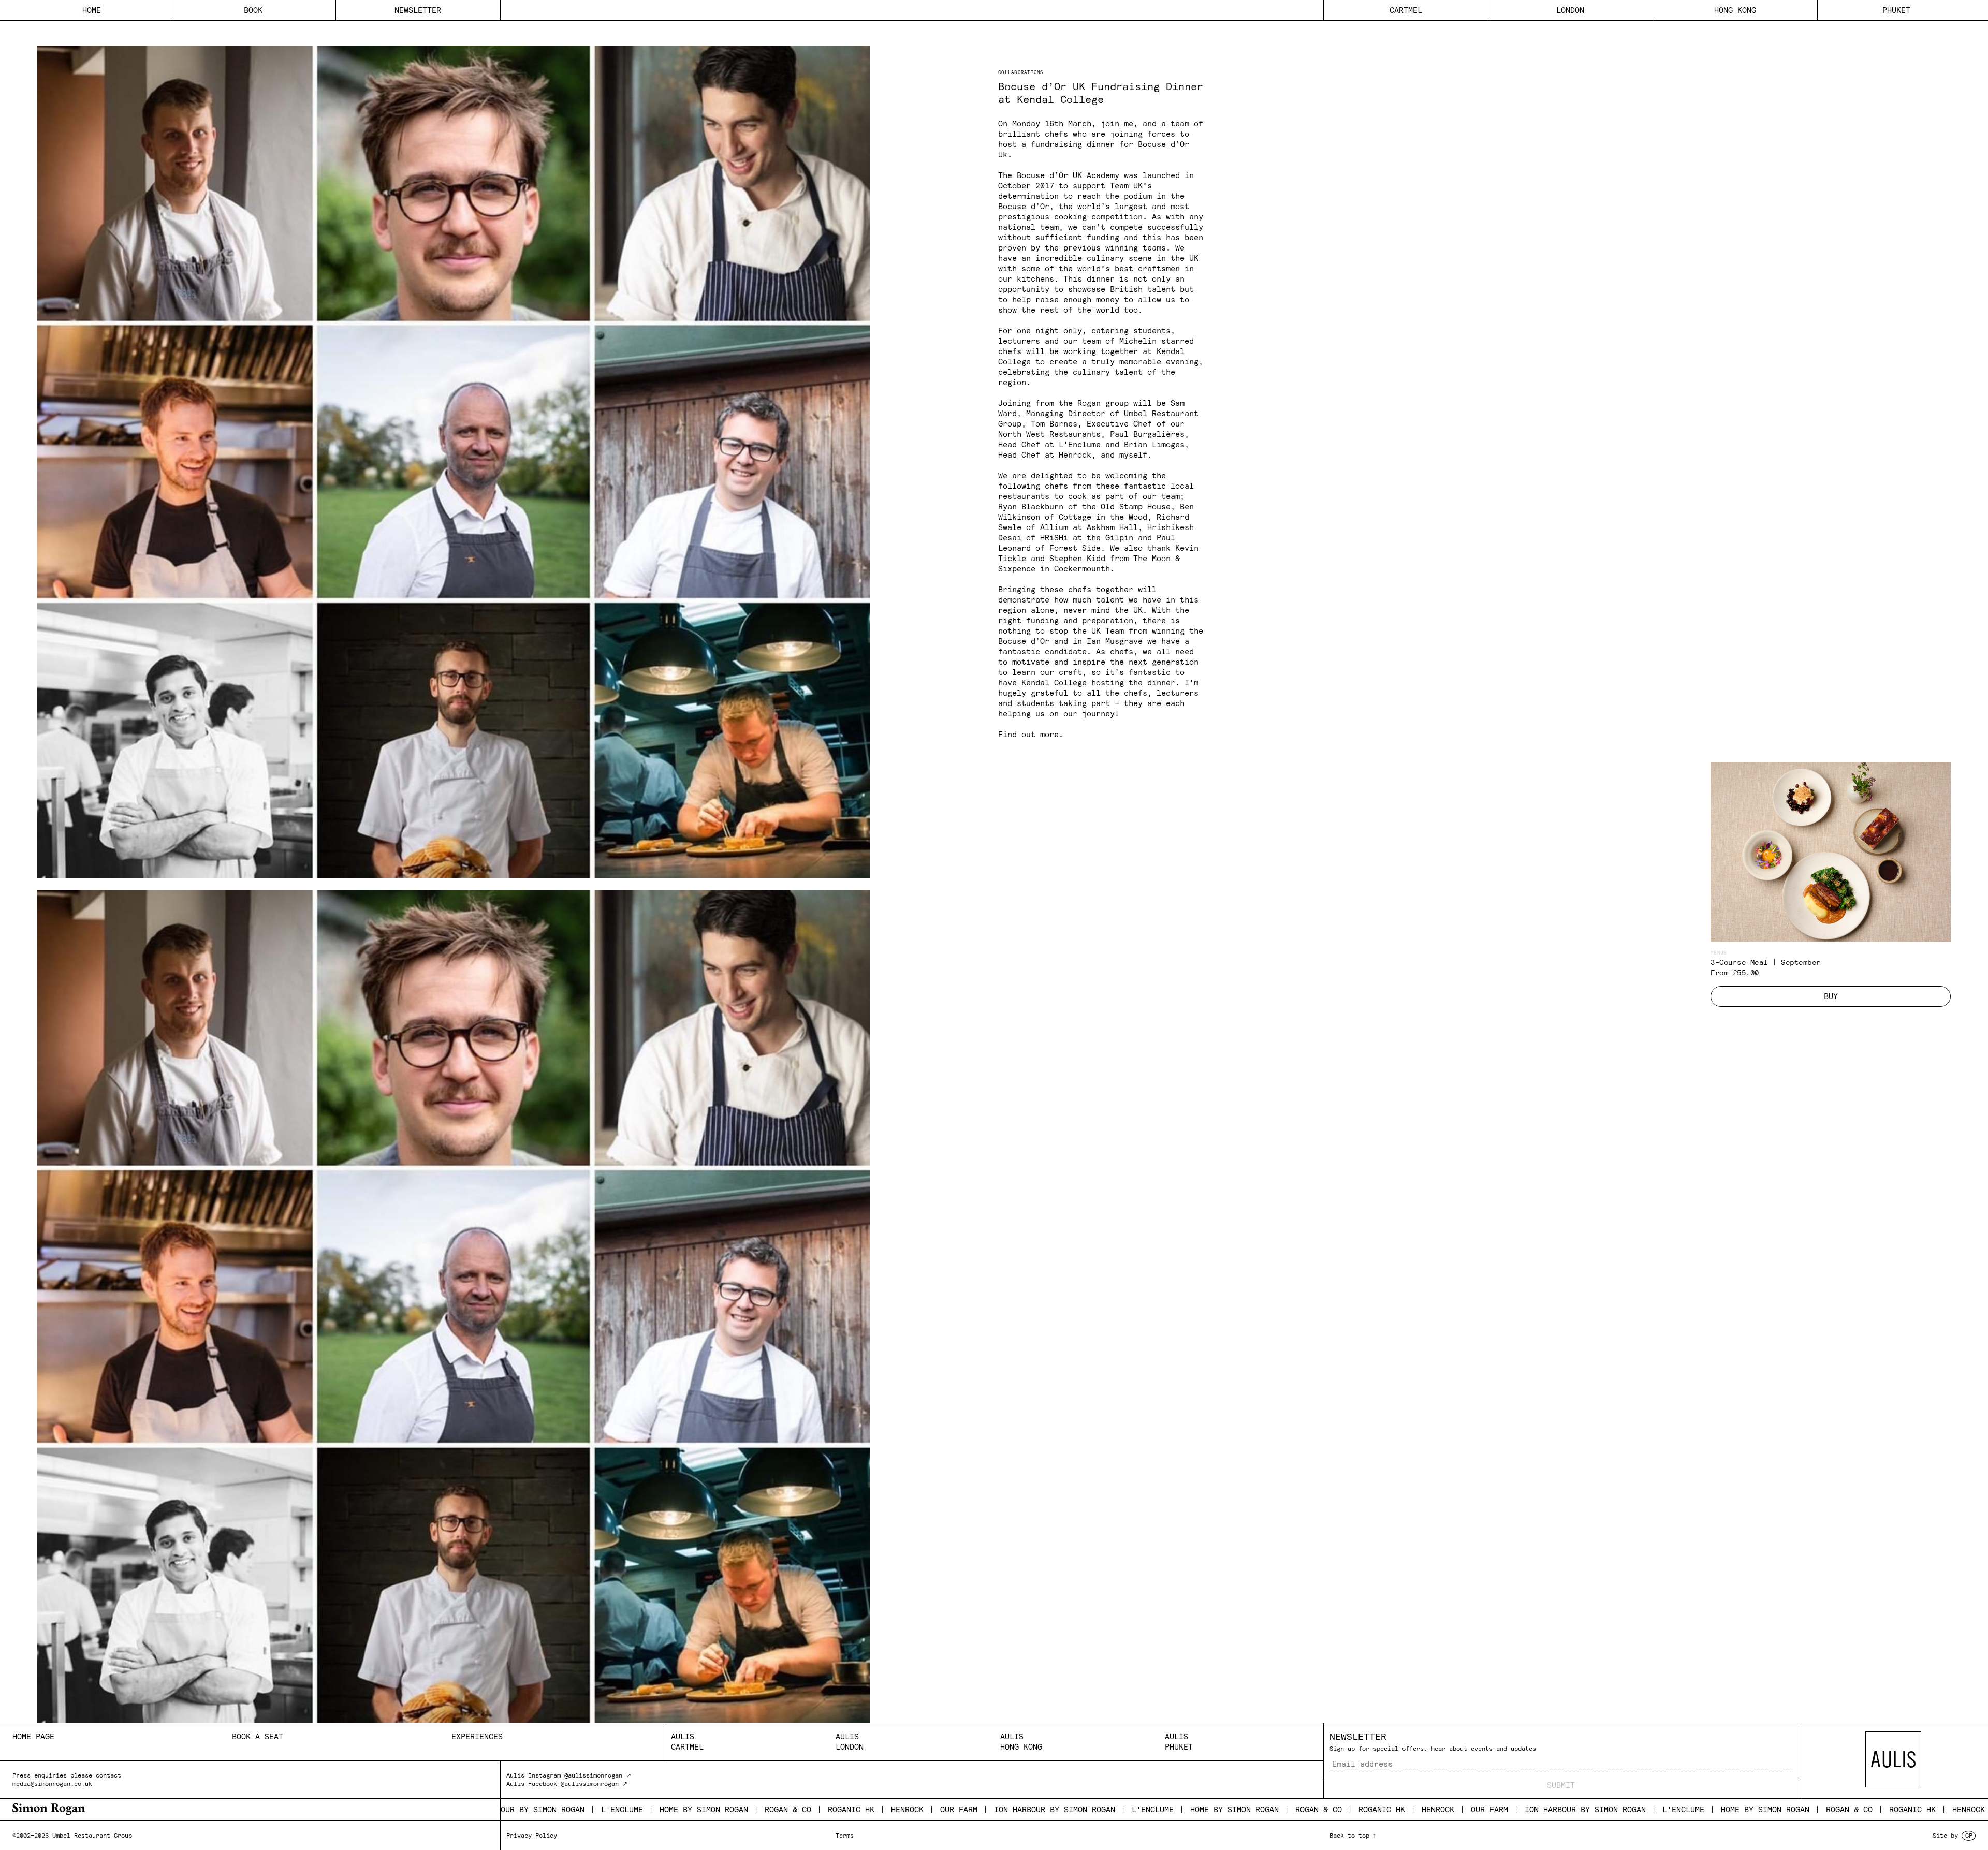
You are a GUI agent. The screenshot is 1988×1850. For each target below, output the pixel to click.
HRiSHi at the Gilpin (1087, 538)
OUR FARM (779, 1809)
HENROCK (728, 1809)
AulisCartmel (687, 1742)
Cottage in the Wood (1103, 517)
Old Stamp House (1136, 506)
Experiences (477, 1736)
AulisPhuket (1179, 1742)
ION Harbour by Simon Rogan (875, 1809)
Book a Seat (258, 1736)
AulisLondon (850, 1742)
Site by (1952, 1835)
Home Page (33, 1736)
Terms (845, 1835)
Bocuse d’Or (1024, 206)
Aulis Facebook (532, 1783)
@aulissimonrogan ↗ (598, 1775)
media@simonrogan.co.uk (52, 1783)
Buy (1831, 996)
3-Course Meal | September (1766, 962)
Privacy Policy (532, 1835)
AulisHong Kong (1021, 1742)
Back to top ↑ (1353, 1835)
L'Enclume (973, 1809)
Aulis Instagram (533, 1775)
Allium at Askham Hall (1089, 527)
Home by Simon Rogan (524, 1809)
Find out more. (1031, 734)
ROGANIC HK (671, 1809)
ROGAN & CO (608, 1809)
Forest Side (1075, 548)
